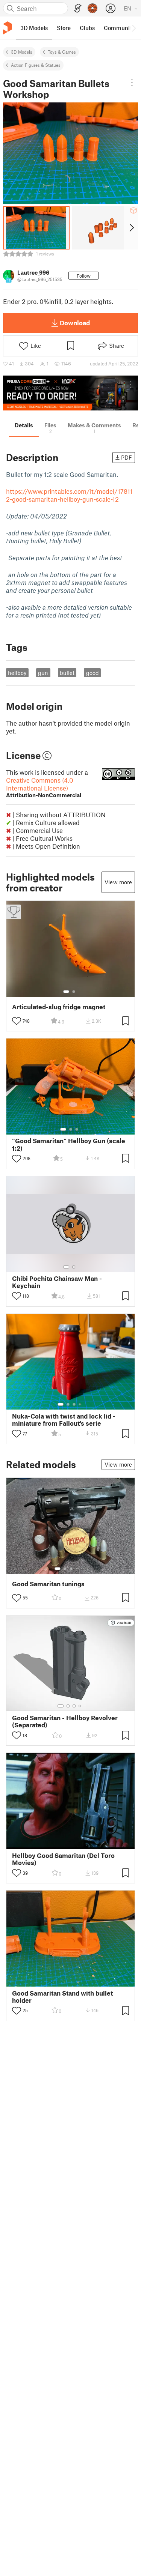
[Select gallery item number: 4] (80, 1404)
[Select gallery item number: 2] (74, 992)
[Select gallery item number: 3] (77, 1129)
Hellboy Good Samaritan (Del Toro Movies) (63, 1859)
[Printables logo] (8, 28)
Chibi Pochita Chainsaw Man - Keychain (57, 1282)
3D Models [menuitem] (34, 28)
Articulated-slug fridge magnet (59, 1007)
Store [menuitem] (64, 28)
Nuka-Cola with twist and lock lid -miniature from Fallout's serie (64, 1420)
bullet (67, 673)
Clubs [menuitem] (87, 28)
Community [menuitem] (119, 28)
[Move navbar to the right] (133, 28)
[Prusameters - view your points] (92, 8)
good (92, 673)
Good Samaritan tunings (48, 1584)
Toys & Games (62, 52)
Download (75, 323)
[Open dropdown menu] (132, 83)
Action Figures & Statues (36, 65)
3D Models (22, 52)
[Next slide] (131, 228)
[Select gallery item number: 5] (82, 1569)
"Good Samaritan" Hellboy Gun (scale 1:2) (69, 1144)
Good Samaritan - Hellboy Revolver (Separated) (65, 1721)
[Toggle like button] (17, 1021)
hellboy (17, 673)
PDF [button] (127, 457)
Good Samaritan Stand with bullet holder (62, 1997)
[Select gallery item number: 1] (66, 992)
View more (118, 882)
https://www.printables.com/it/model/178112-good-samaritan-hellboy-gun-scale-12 (69, 495)
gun (43, 673)
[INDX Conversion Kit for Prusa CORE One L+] (70, 393)
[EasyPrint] (78, 8)
